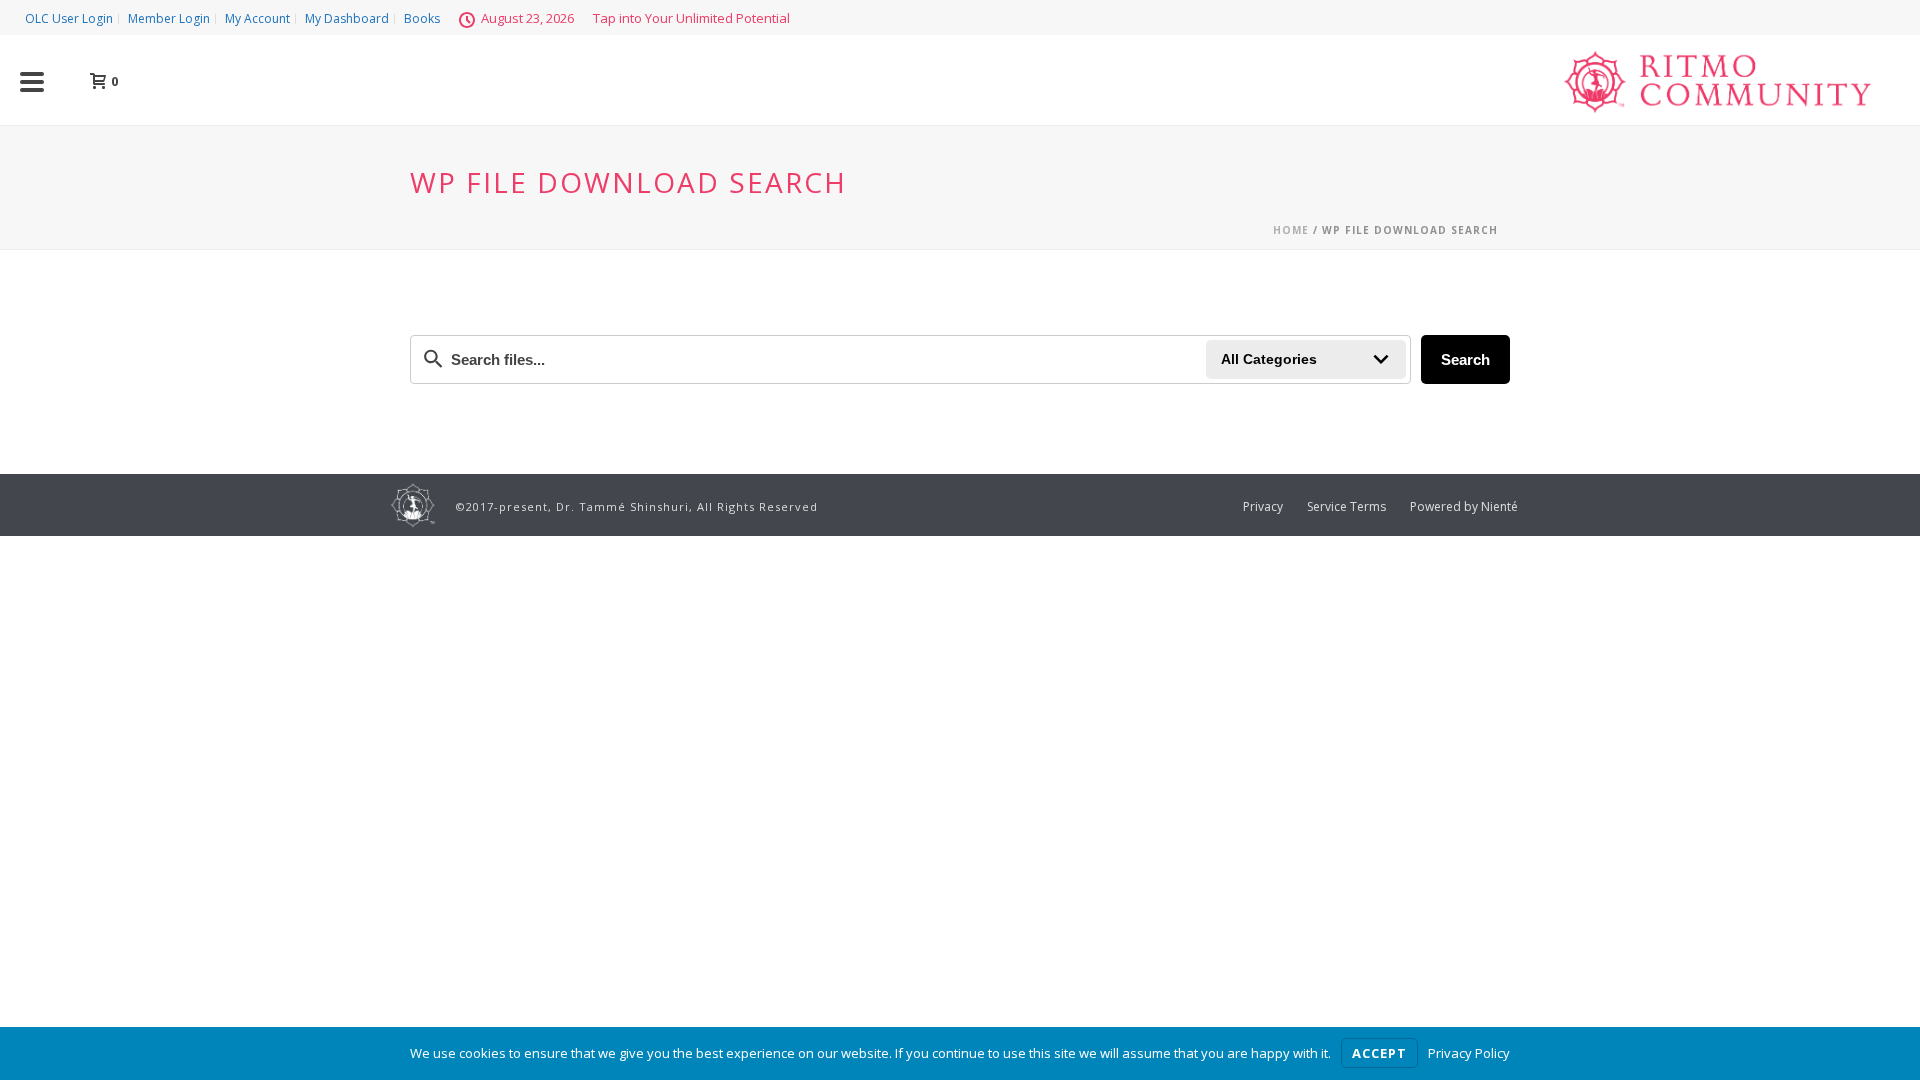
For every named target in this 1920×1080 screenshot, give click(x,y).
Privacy (1263, 507)
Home (1291, 230)
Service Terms (1346, 507)
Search (1465, 359)
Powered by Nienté (1464, 507)
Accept (1379, 1053)
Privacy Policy (1469, 1053)
